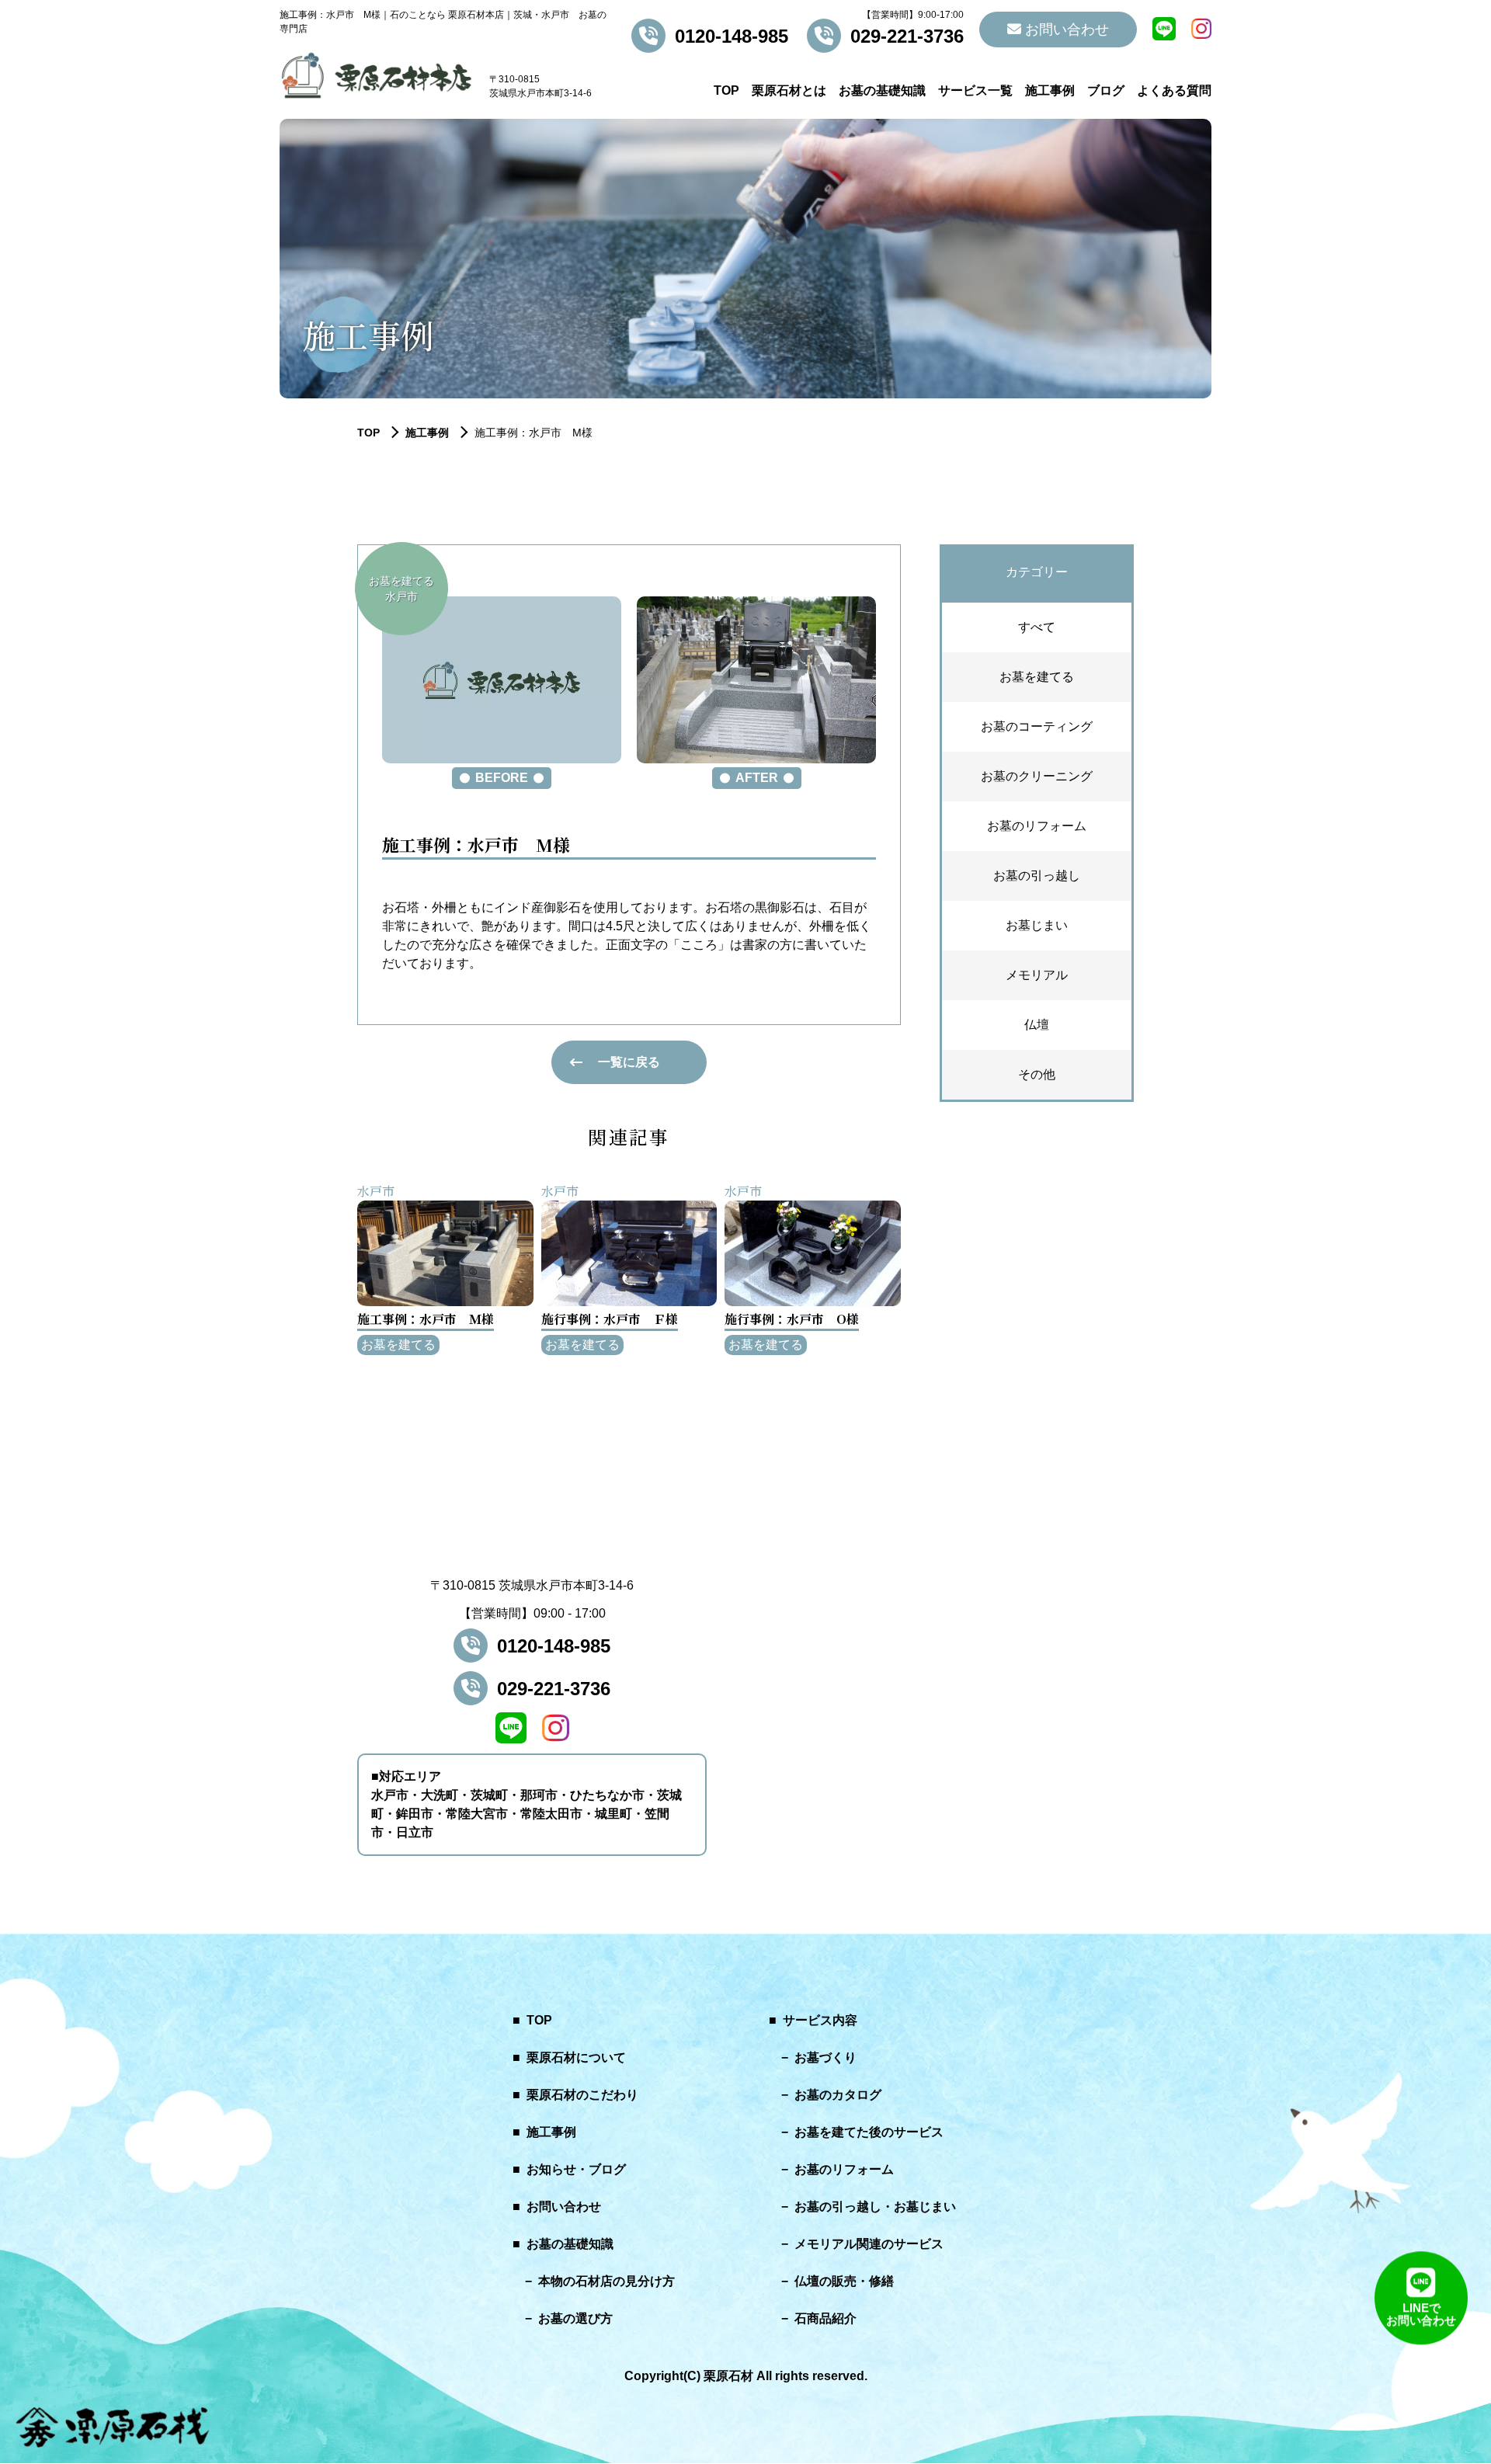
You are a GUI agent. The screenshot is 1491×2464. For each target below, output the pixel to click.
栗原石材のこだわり (582, 2095)
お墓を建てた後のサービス (869, 2132)
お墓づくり (825, 2057)
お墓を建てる (1037, 677)
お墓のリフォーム (1037, 826)
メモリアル (1037, 975)
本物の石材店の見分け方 (606, 2281)
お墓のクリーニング (1037, 776)
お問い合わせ (1065, 30)
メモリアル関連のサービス (869, 2244)
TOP (726, 90)
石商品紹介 (825, 2318)
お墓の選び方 (575, 2318)
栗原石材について (576, 2057)
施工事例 (1050, 90)
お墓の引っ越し (1037, 876)
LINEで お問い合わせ (1421, 2316)
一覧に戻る (629, 1062)
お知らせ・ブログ (576, 2169)
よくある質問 (1174, 90)
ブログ (1106, 90)
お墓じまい (1037, 925)
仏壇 (1037, 1025)
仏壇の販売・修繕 (844, 2281)
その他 (1037, 1074)
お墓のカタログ (838, 2095)
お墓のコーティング (1037, 726)
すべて (1037, 627)
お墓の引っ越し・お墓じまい (875, 2207)
